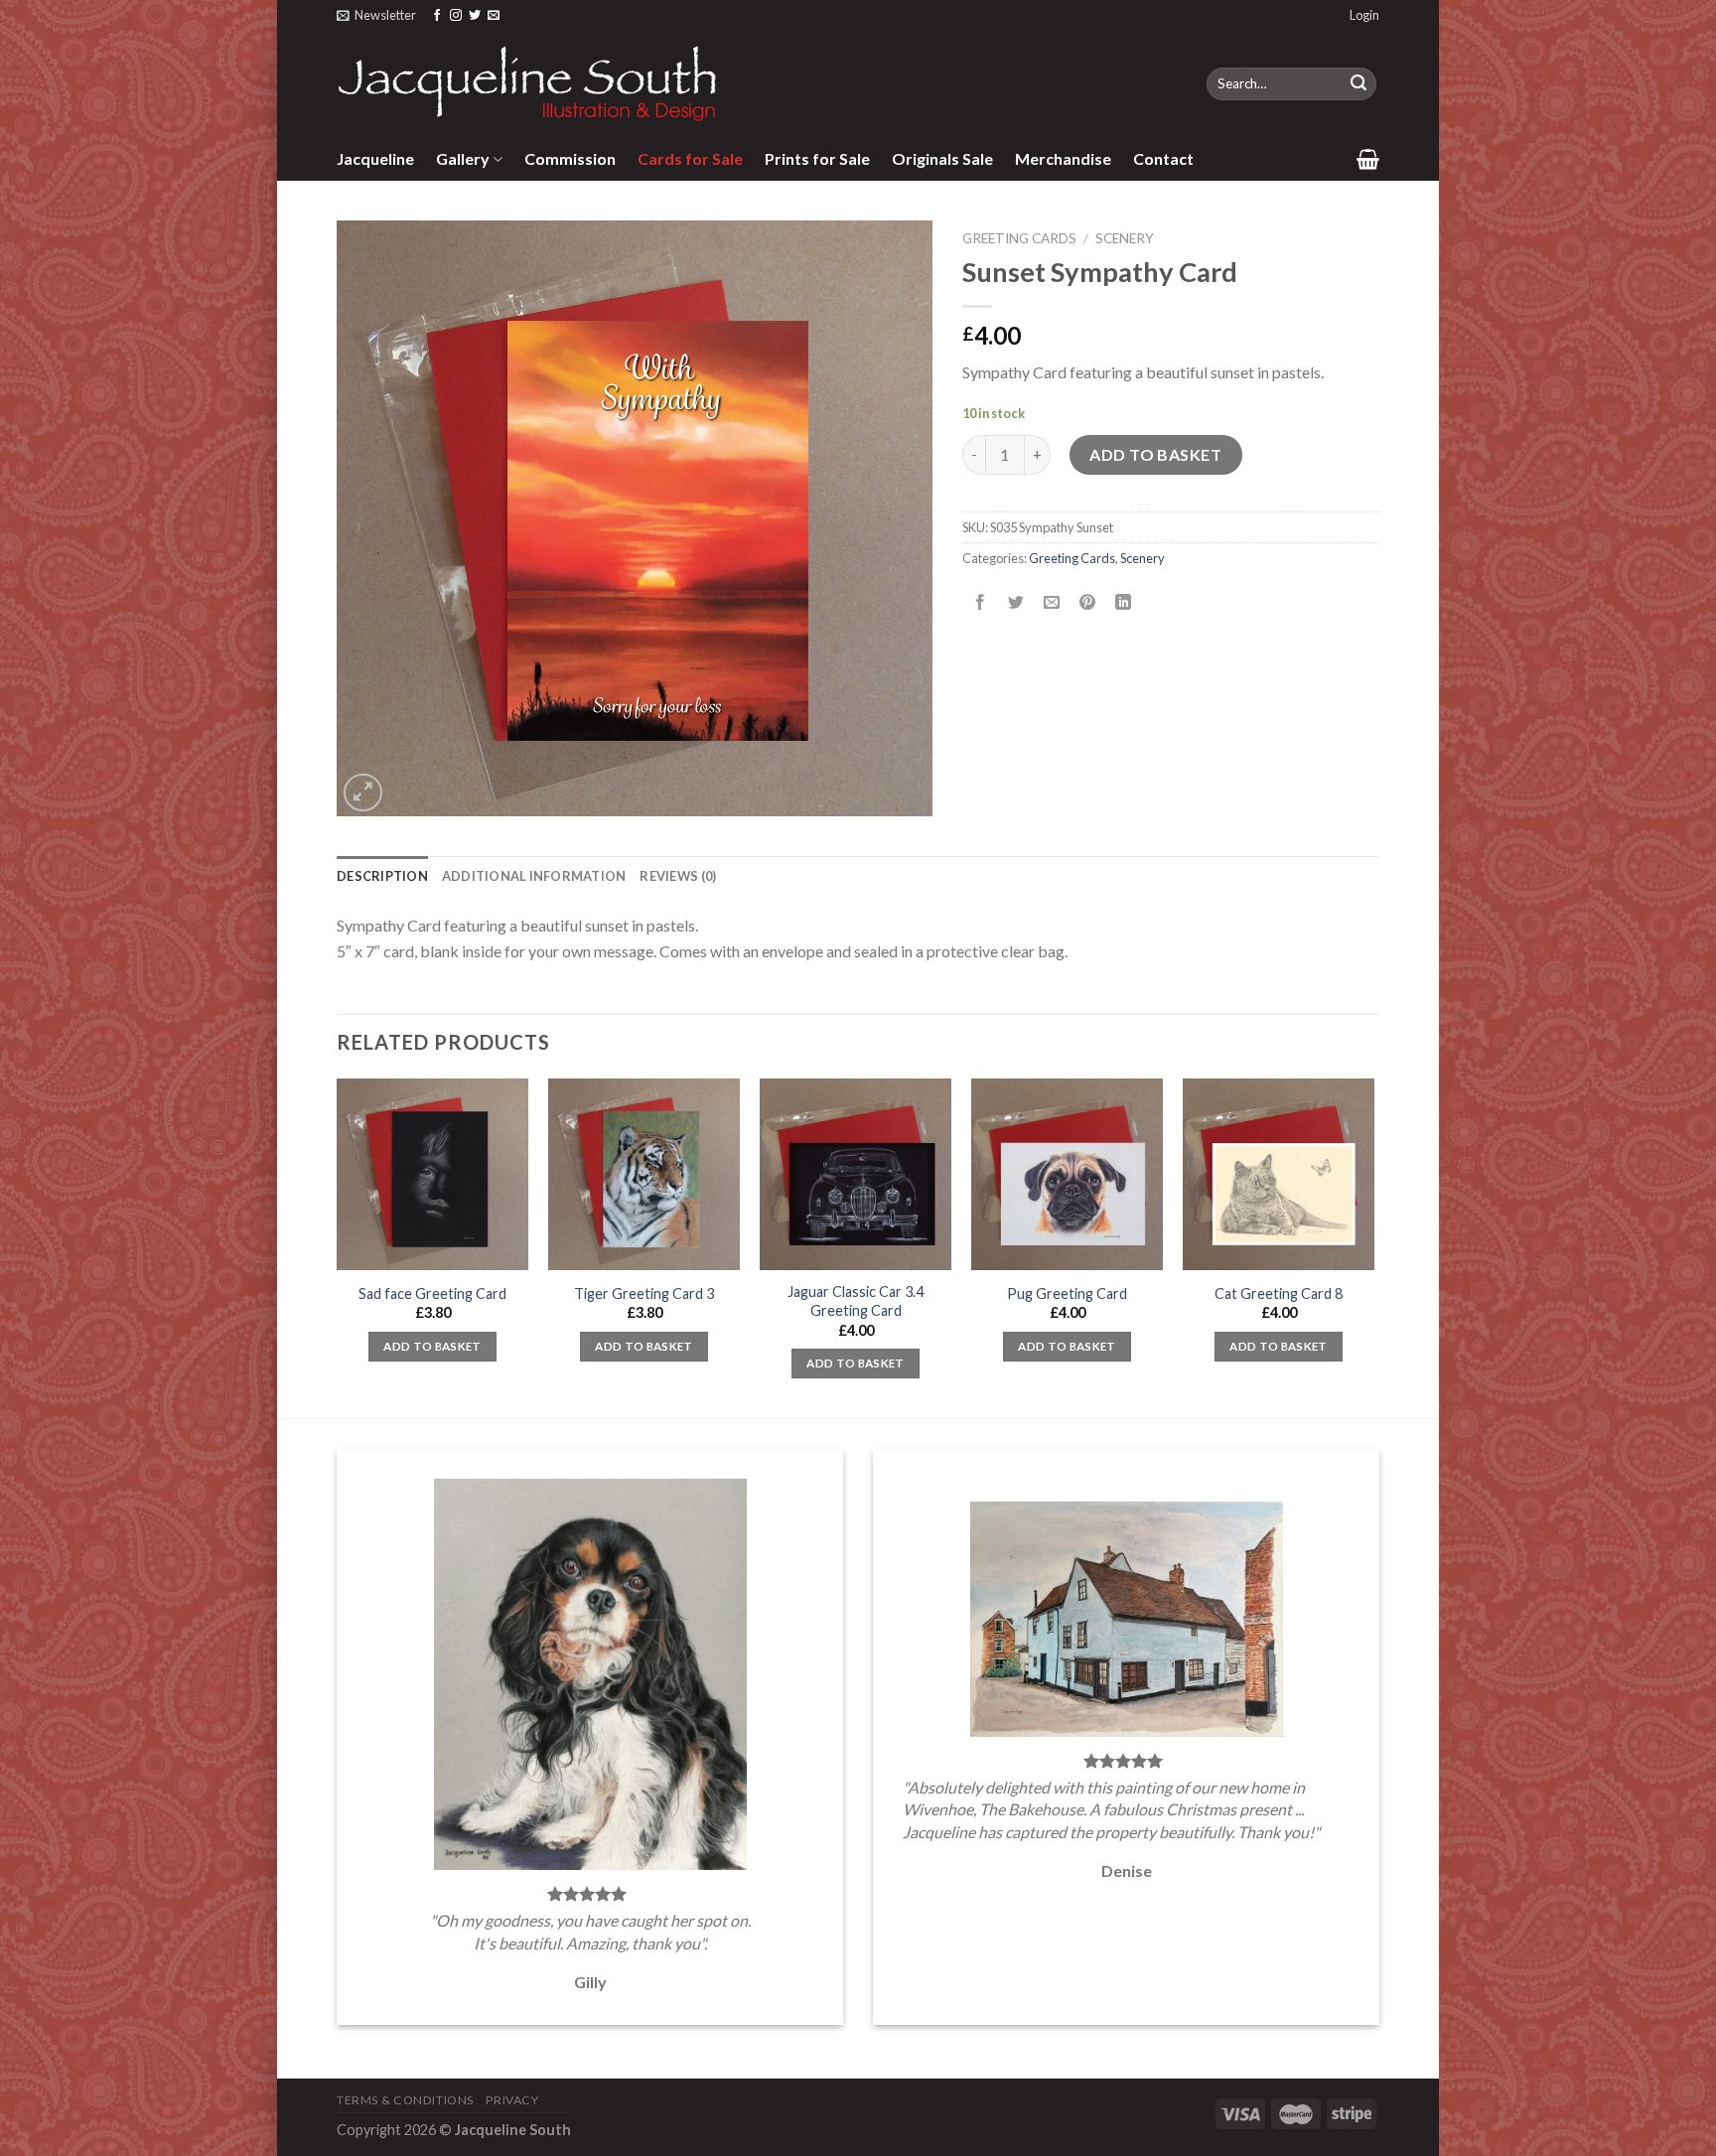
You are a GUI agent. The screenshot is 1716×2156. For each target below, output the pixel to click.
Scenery (1125, 238)
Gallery (463, 158)
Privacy (512, 2100)
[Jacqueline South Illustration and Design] (528, 83)
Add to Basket (1155, 454)
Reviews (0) (678, 876)
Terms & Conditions (405, 2100)
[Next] (1373, 1246)
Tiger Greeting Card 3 (644, 1294)
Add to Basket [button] (432, 1346)
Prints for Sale (817, 158)
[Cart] (1368, 159)
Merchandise (1063, 158)
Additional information (534, 876)
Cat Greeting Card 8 (1279, 1294)
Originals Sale (942, 158)
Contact (1163, 158)
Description (382, 876)
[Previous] (338, 1246)
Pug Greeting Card (1067, 1294)
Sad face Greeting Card (432, 1294)
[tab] (382, 876)
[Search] (1358, 84)
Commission (570, 158)
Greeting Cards (1019, 238)
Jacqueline (375, 158)
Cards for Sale (690, 158)
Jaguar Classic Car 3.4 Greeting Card (856, 1301)
